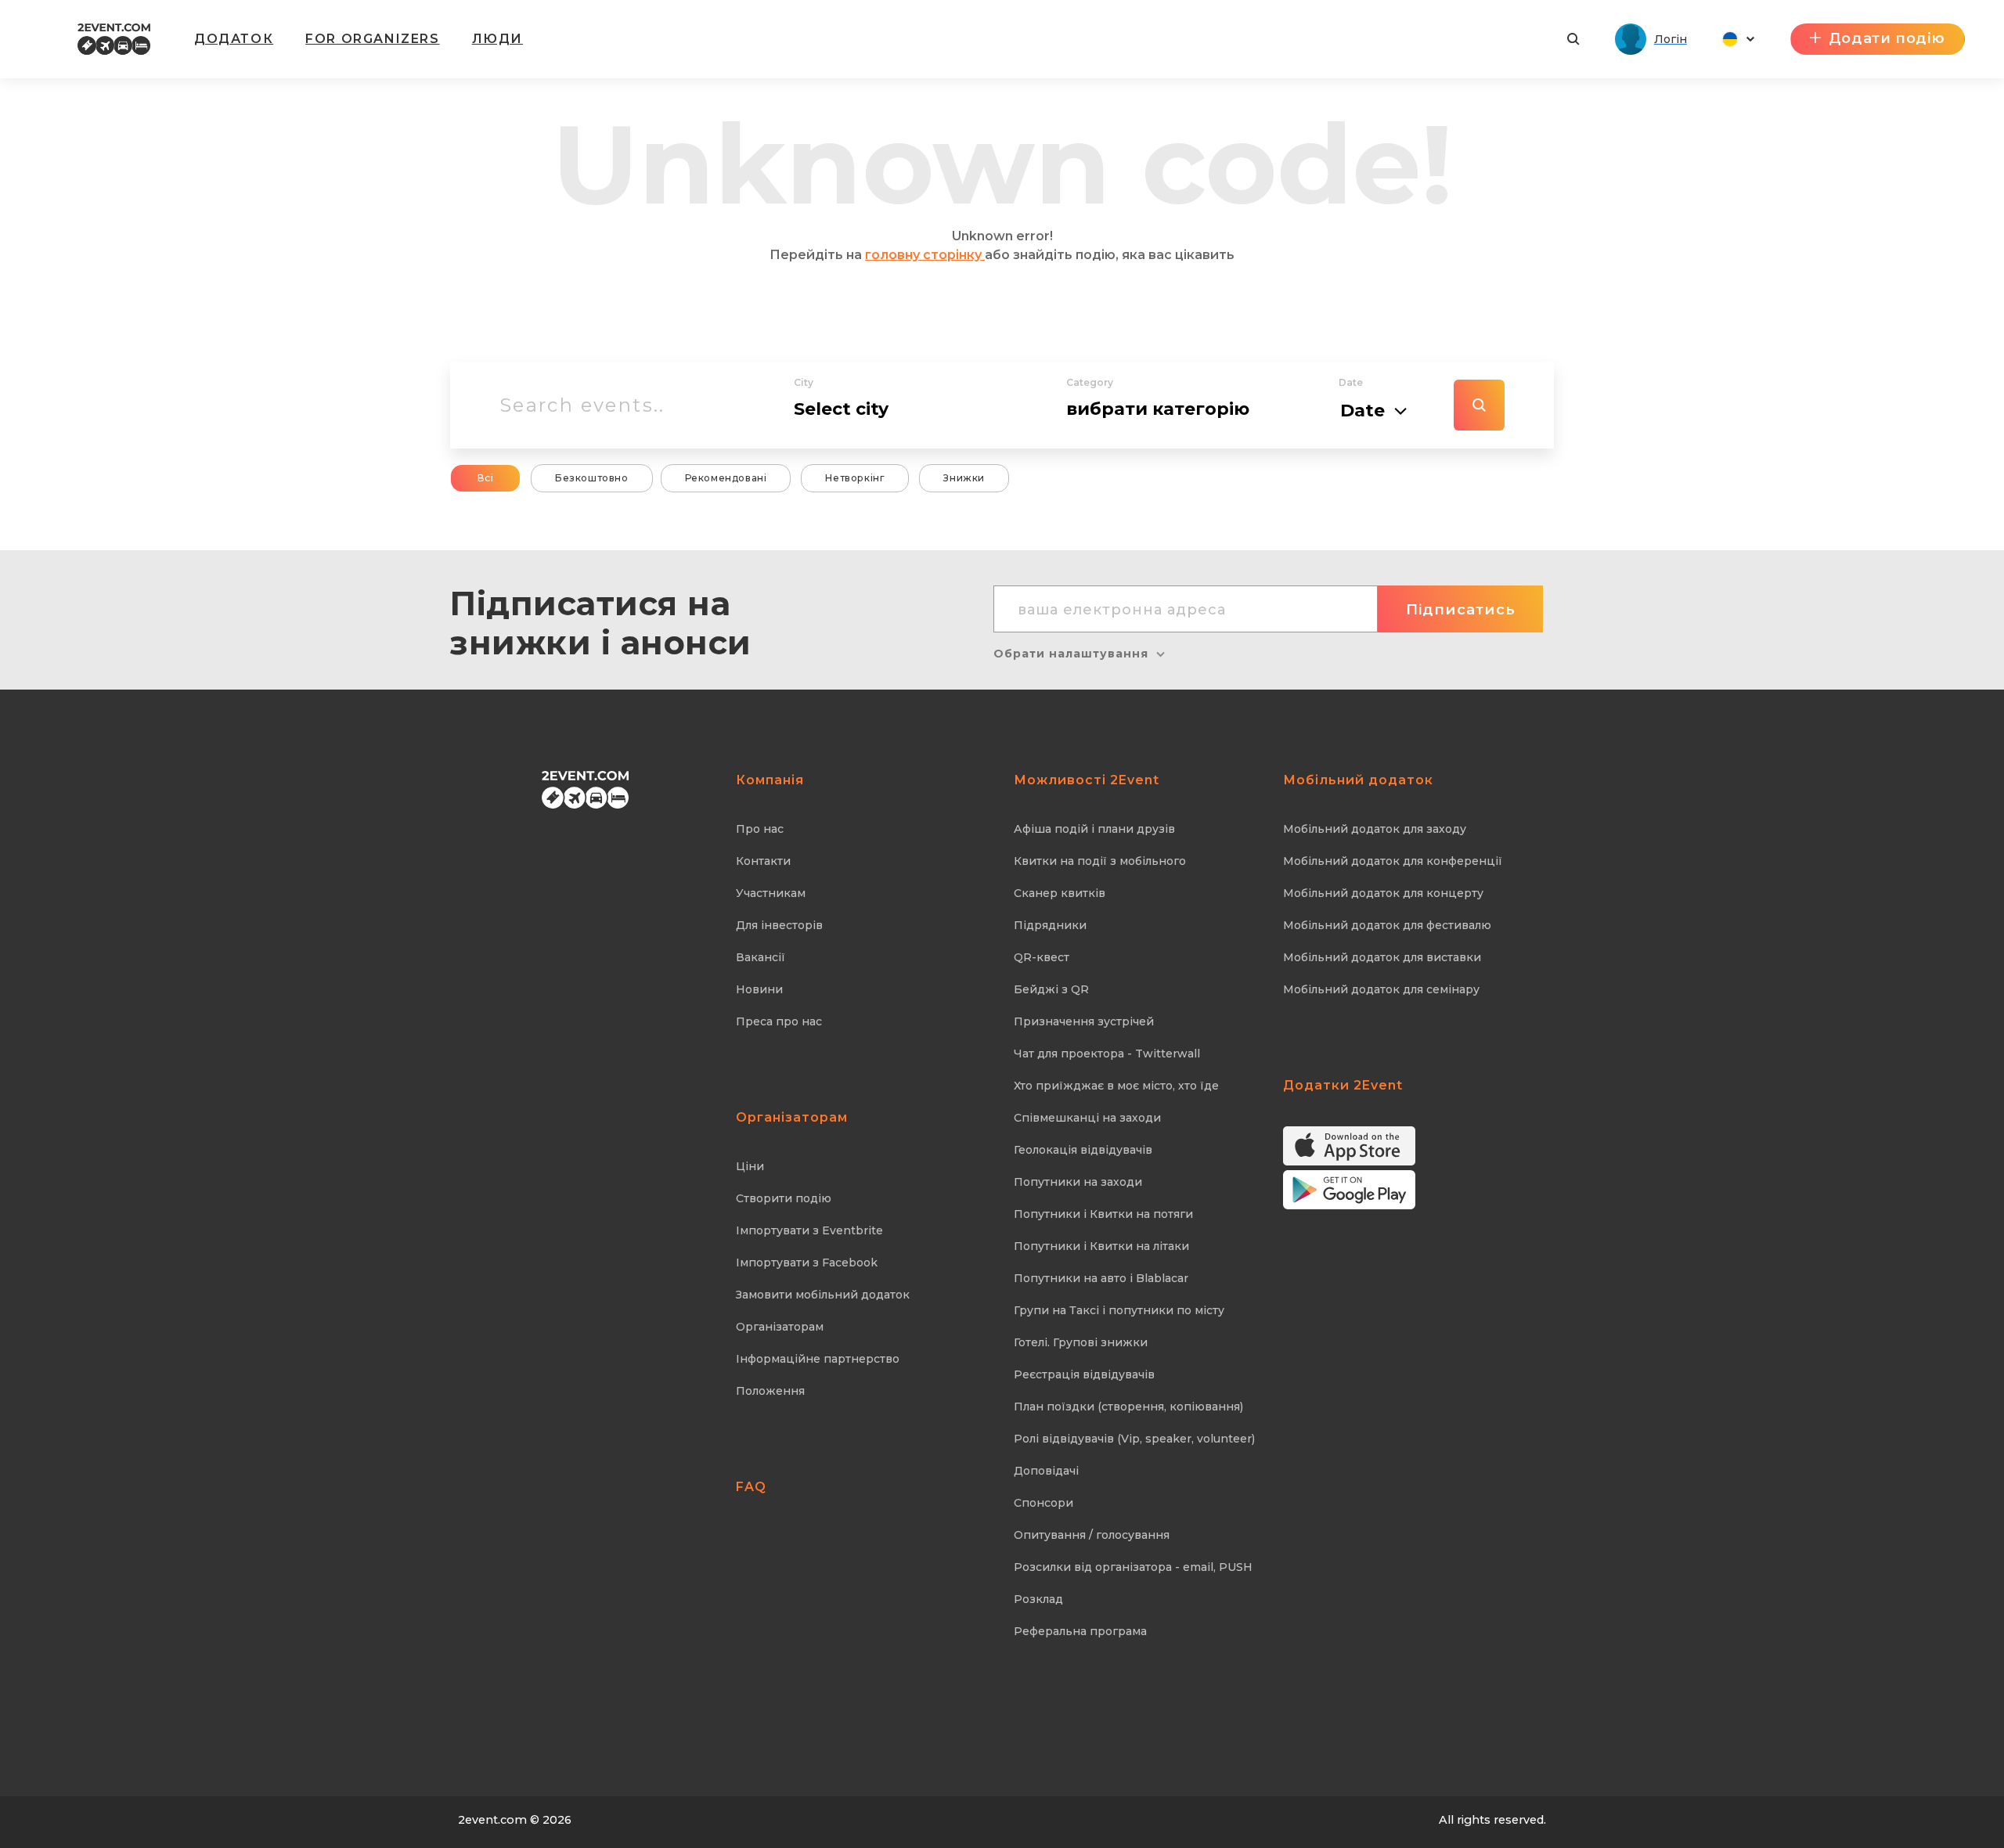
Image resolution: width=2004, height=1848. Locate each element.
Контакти (763, 861)
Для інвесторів (779, 925)
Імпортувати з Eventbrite (809, 1230)
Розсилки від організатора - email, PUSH (1133, 1567)
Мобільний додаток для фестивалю (1387, 925)
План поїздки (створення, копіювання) (1128, 1407)
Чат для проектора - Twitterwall (1107, 1054)
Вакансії (761, 957)
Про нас (760, 829)
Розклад (1038, 1599)
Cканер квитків (1060, 893)
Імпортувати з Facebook (807, 1263)
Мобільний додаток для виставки (1382, 957)
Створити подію (784, 1198)
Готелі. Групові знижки (1081, 1342)
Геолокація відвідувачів (1083, 1150)
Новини (759, 989)
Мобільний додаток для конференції (1393, 861)
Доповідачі (1046, 1471)
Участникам (771, 893)
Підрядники (1050, 925)
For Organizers (372, 39)
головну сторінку (925, 255)
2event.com (492, 1820)
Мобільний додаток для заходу (1375, 829)
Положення (770, 1391)
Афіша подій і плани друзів (1094, 829)
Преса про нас (779, 1021)
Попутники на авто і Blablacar (1101, 1278)
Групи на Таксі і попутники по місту (1119, 1310)
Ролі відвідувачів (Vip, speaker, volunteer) (1134, 1439)
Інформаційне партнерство (818, 1359)
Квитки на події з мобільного (1100, 861)
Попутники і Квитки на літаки (1101, 1246)
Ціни (750, 1166)
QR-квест (1042, 957)
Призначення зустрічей (1084, 1021)
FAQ (751, 1487)
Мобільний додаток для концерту (1383, 893)
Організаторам (780, 1327)
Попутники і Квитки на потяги (1103, 1214)
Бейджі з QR (1051, 989)
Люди (497, 39)
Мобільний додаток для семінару (1381, 989)
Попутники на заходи (1078, 1182)
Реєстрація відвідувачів (1084, 1374)
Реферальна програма (1080, 1631)
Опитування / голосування (1092, 1535)
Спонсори (1043, 1503)
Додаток (234, 39)
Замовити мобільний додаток (823, 1295)
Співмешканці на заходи (1087, 1118)
